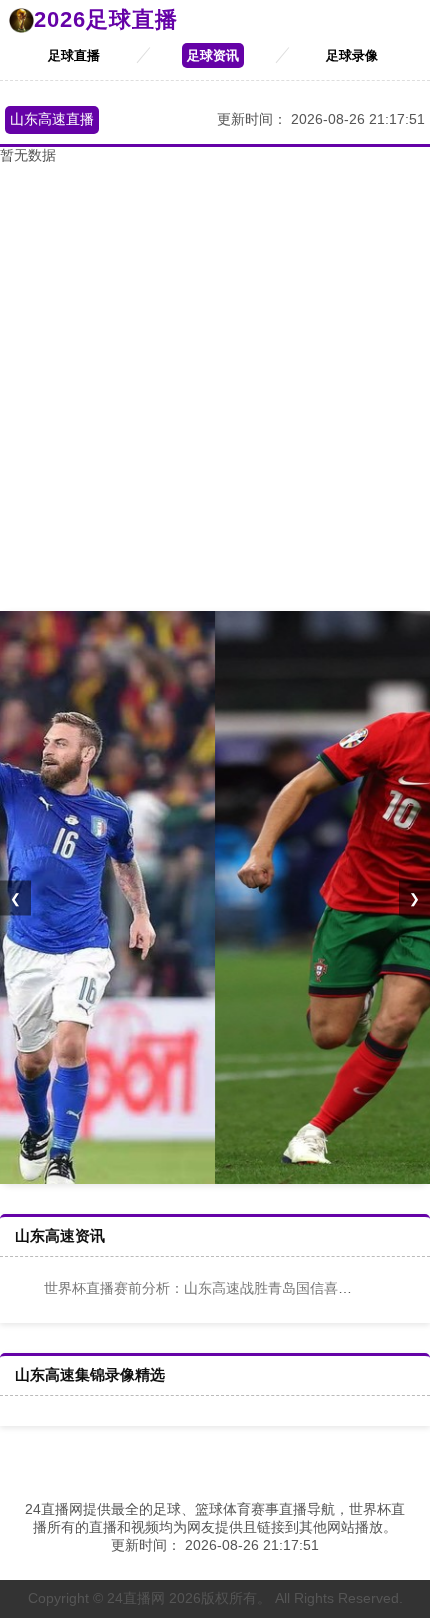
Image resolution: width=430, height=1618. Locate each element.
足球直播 (74, 55)
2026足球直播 (106, 19)
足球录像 (352, 55)
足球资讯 (213, 55)
